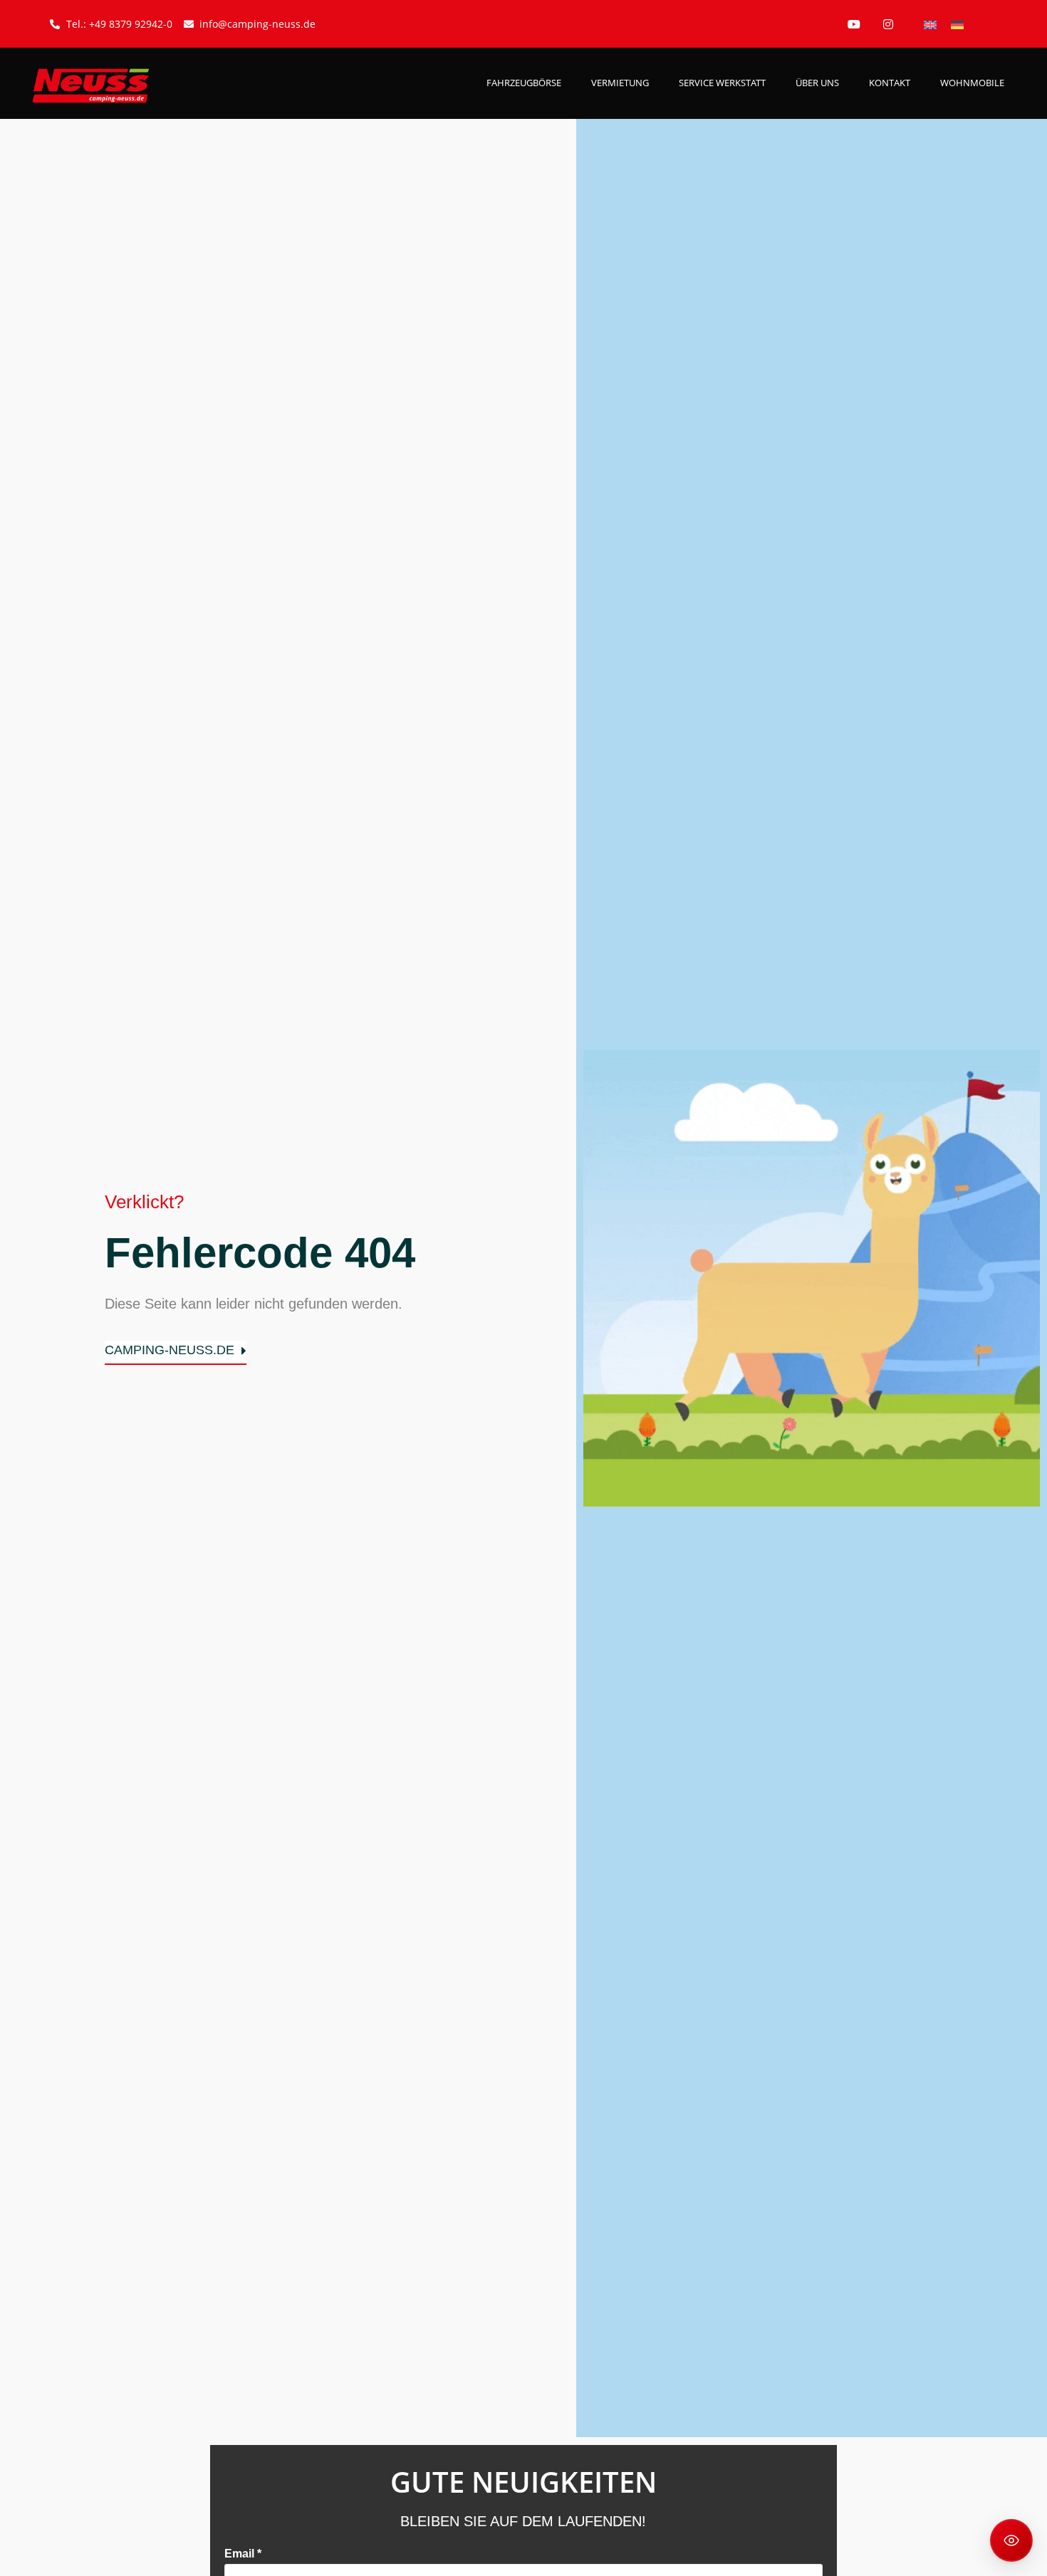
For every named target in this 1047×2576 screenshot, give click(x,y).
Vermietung (620, 83)
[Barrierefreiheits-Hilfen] (1011, 2540)
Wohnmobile (972, 83)
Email (243, 2554)
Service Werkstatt (722, 83)
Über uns (817, 83)
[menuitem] (930, 24)
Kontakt (890, 83)
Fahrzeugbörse (524, 83)
